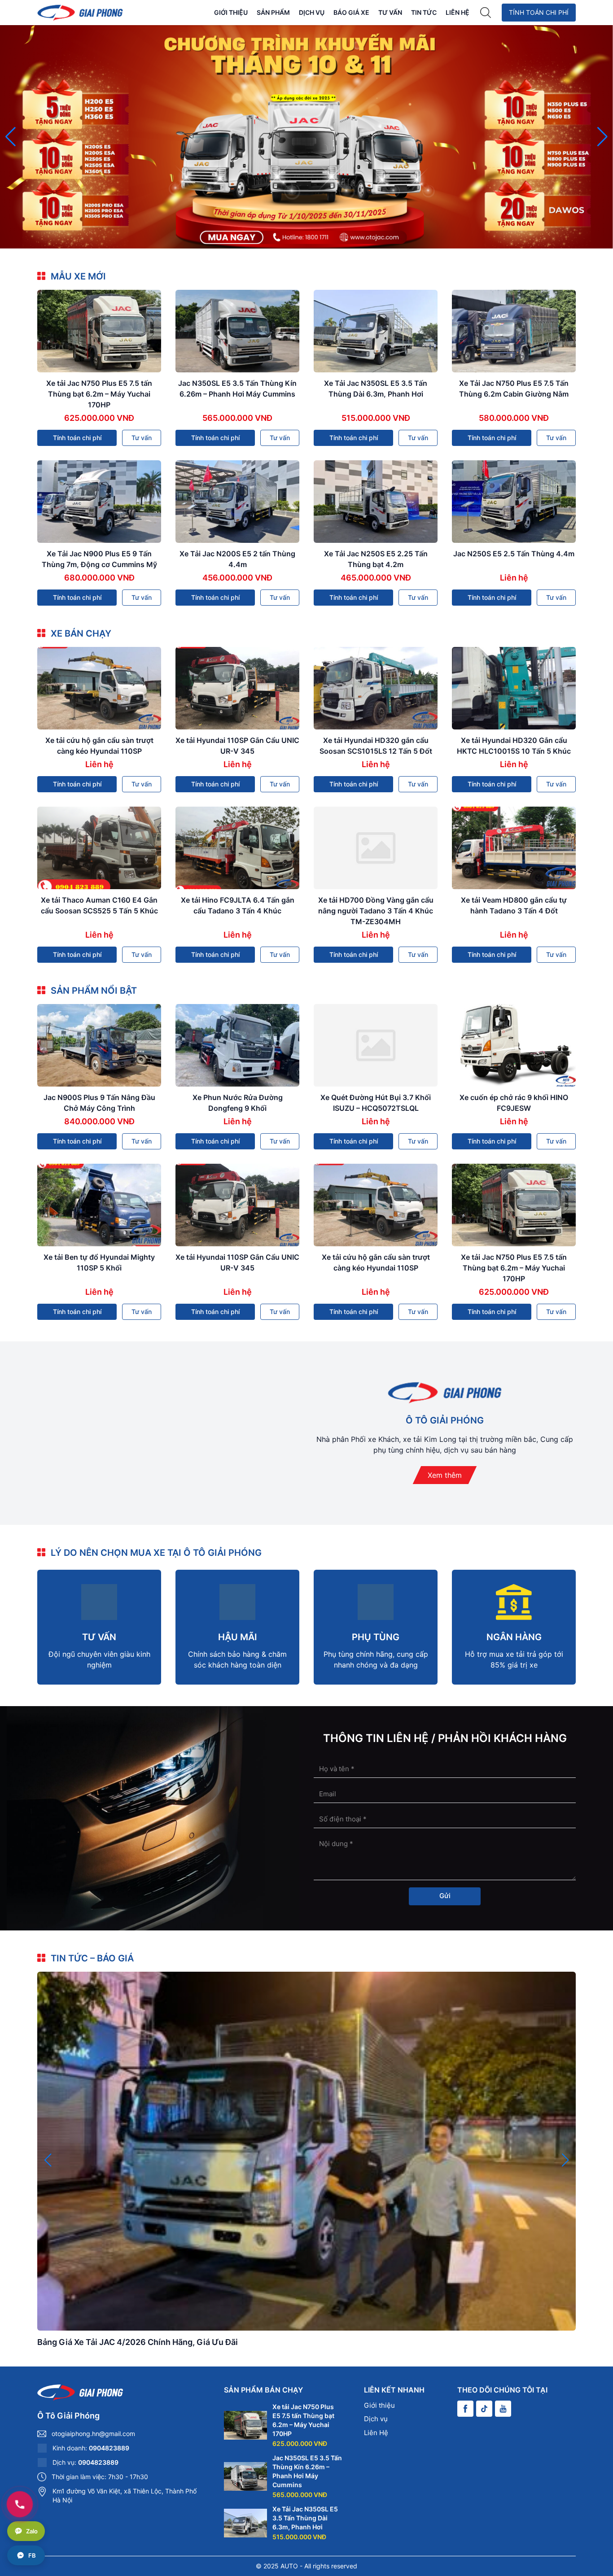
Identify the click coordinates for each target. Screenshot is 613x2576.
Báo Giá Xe (351, 12)
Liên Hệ (458, 12)
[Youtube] (503, 2409)
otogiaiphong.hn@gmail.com (93, 2434)
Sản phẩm (273, 12)
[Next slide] (602, 137)
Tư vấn (390, 12)
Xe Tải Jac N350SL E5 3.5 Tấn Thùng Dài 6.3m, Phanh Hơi (305, 2518)
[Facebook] (465, 2409)
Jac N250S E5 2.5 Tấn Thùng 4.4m (514, 554)
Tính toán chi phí (539, 12)
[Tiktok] (484, 2409)
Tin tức (424, 12)
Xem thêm (445, 1475)
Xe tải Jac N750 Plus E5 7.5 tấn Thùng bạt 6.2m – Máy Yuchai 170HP (99, 394)
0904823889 (109, 2448)
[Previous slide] (11, 137)
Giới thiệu (231, 12)
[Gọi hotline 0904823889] (20, 2504)
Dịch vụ (312, 12)
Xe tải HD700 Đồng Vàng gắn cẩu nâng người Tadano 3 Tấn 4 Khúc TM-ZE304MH (376, 911)
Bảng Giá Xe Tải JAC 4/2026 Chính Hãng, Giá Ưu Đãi (138, 2342)
